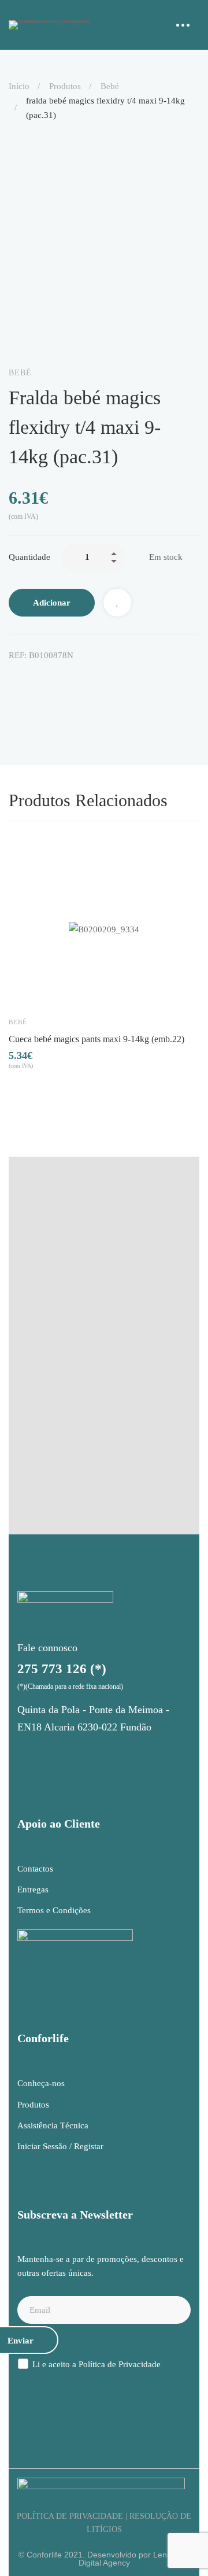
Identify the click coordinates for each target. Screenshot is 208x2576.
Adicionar (52, 603)
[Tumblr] (86, 680)
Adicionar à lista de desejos (117, 603)
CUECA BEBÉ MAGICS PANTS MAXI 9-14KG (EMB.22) (96, 1039)
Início (19, 86)
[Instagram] (26, 1754)
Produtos (65, 86)
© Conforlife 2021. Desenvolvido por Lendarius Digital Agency (104, 2559)
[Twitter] (38, 680)
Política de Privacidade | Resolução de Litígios (104, 2523)
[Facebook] (13, 680)
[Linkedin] (62, 680)
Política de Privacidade (120, 2364)
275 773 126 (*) (62, 1669)
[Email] (110, 680)
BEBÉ (110, 86)
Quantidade (29, 557)
